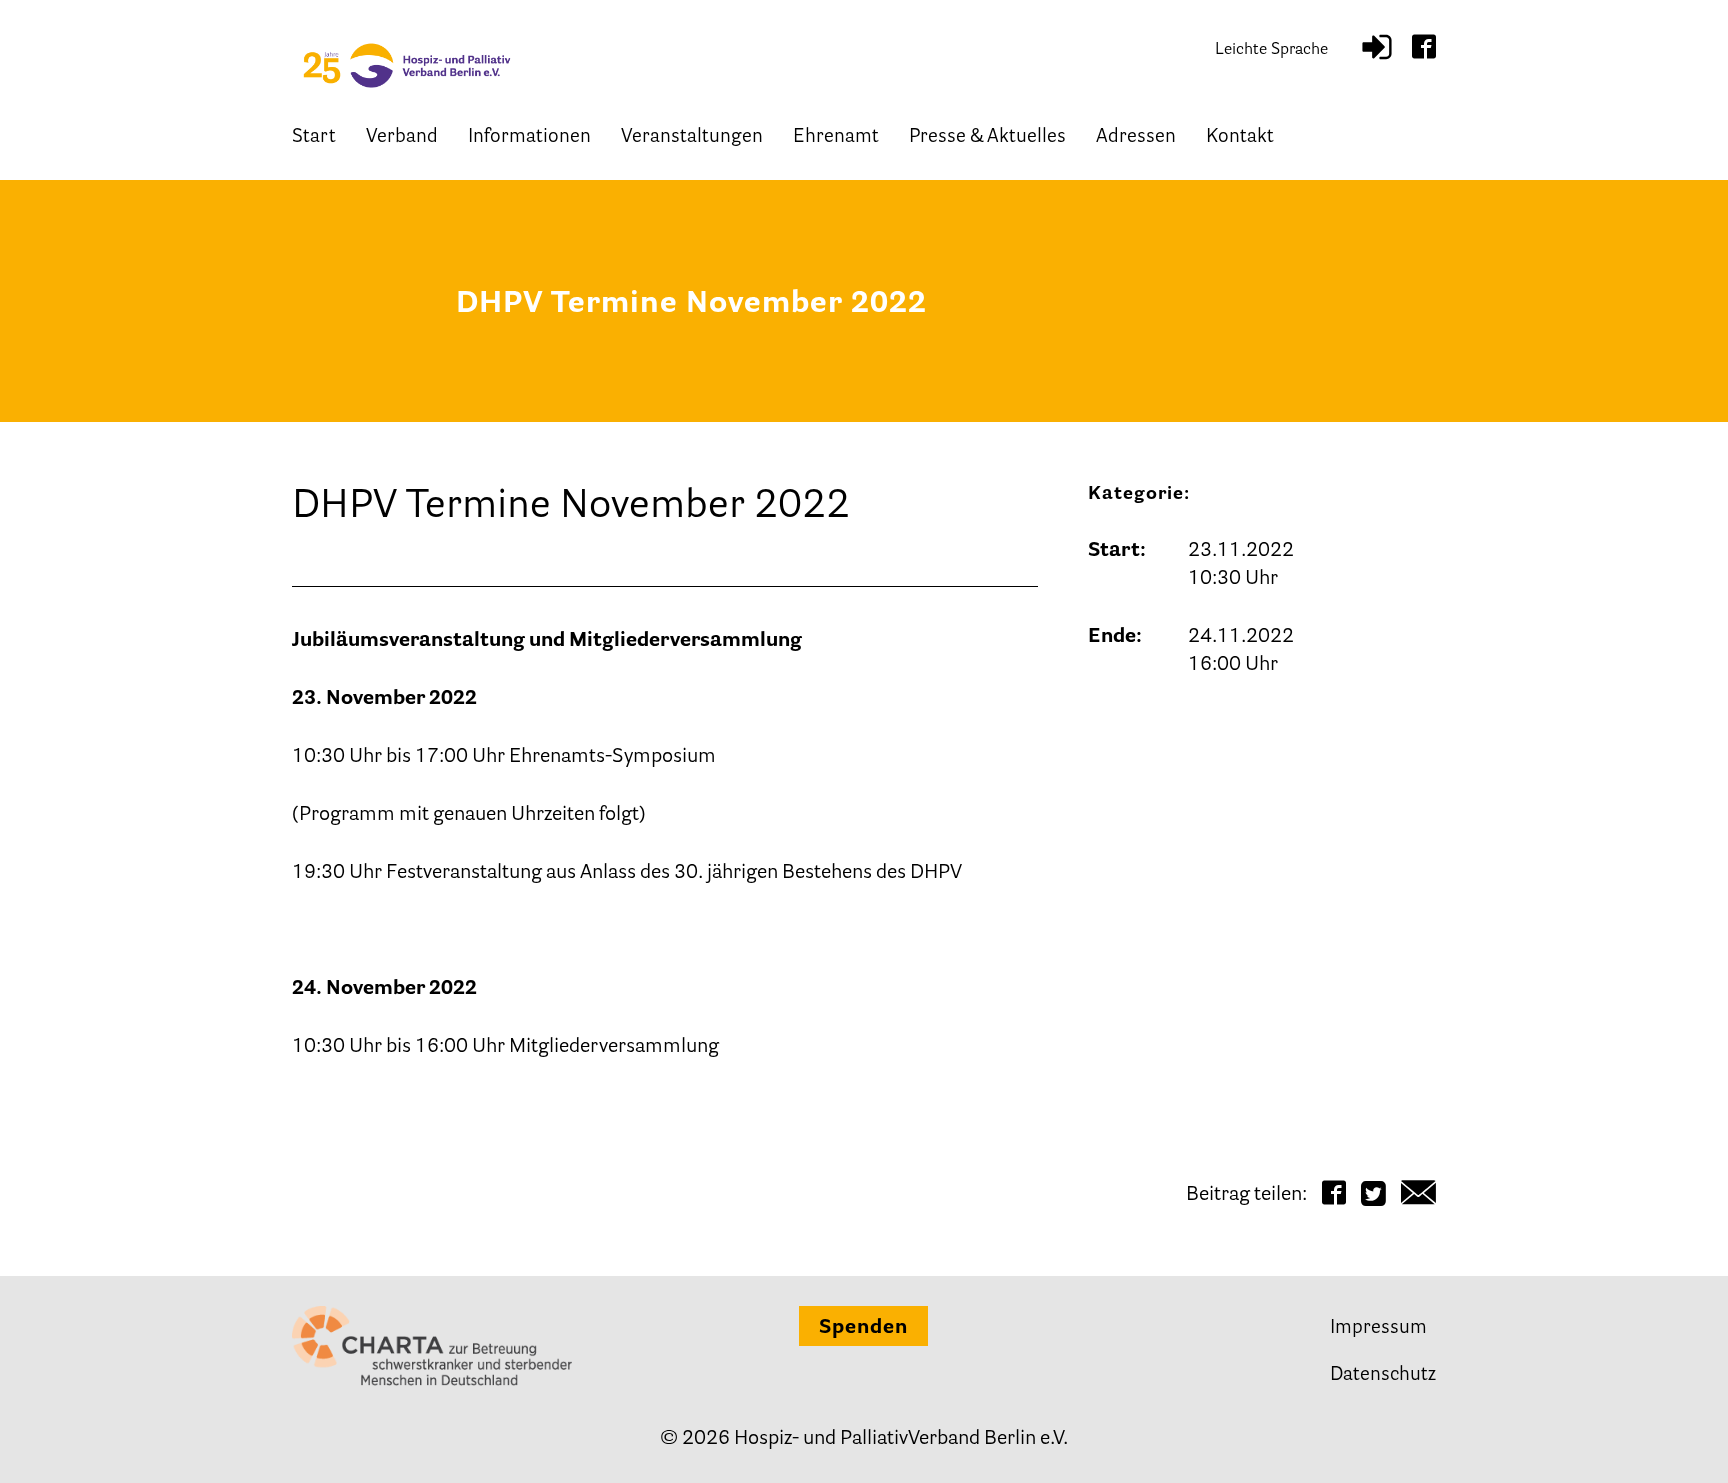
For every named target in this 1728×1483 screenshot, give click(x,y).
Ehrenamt (836, 137)
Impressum (1378, 1328)
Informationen (529, 137)
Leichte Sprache (1271, 50)
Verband (402, 137)
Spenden (863, 1328)
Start (314, 137)
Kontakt (1240, 137)
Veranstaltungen (692, 137)
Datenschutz (1383, 1375)
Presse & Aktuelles (987, 137)
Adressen (1136, 137)
